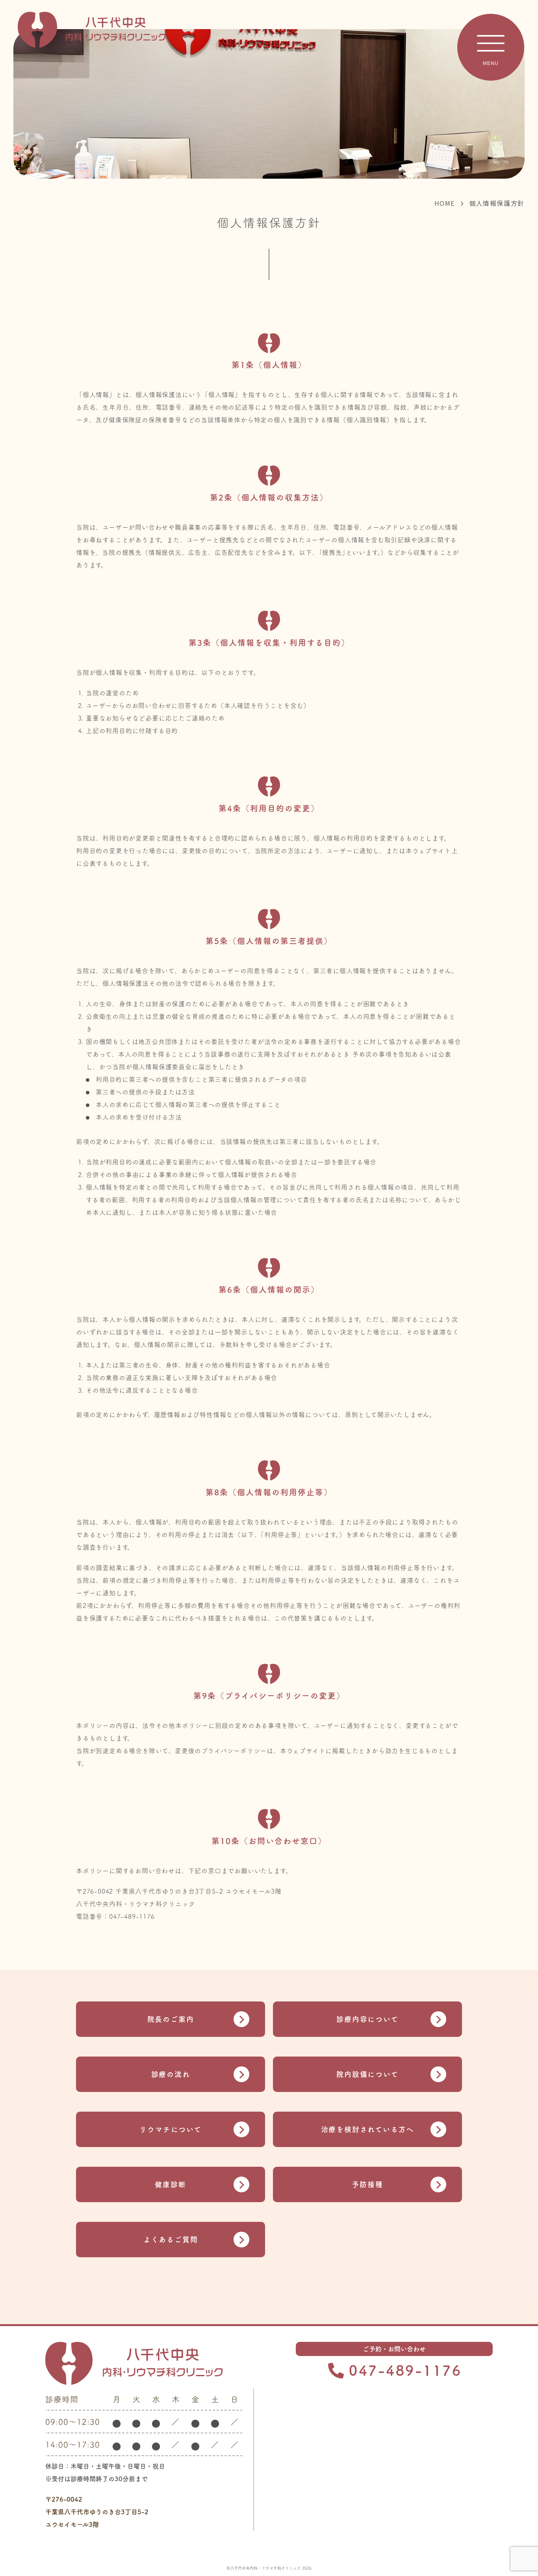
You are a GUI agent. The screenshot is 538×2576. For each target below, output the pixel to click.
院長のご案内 (171, 2019)
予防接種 (367, 2184)
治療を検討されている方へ (368, 2129)
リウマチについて (170, 2129)
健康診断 (170, 2184)
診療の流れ (171, 2074)
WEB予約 (491, 2552)
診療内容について (367, 2019)
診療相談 (491, 2509)
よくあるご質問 (171, 2240)
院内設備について (367, 2074)
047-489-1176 (405, 2370)
